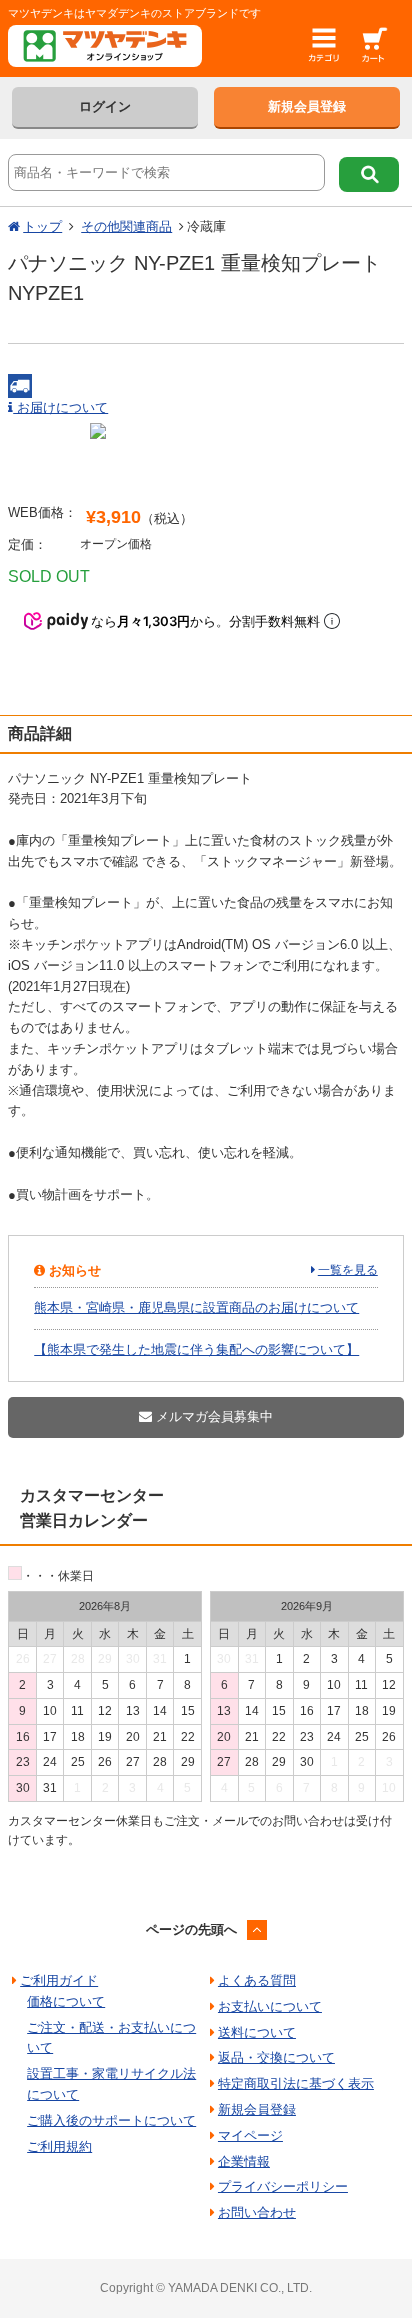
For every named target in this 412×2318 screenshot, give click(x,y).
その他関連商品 (126, 226)
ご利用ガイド (59, 1980)
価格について (66, 2001)
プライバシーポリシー (283, 2186)
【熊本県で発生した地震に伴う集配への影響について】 (196, 1349)
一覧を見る (348, 1270)
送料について (257, 2032)
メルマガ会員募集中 (212, 1416)
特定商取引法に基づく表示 (296, 2083)
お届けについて (60, 407)
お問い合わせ (257, 2212)
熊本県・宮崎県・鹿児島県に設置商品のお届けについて (196, 1307)
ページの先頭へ (191, 1929)
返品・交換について (276, 2057)
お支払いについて (270, 2006)
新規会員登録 (307, 106)
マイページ (250, 2135)
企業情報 (244, 2161)
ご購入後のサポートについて (111, 2120)
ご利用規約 (59, 2146)
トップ (42, 226)
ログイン (105, 106)
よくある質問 (257, 1980)
